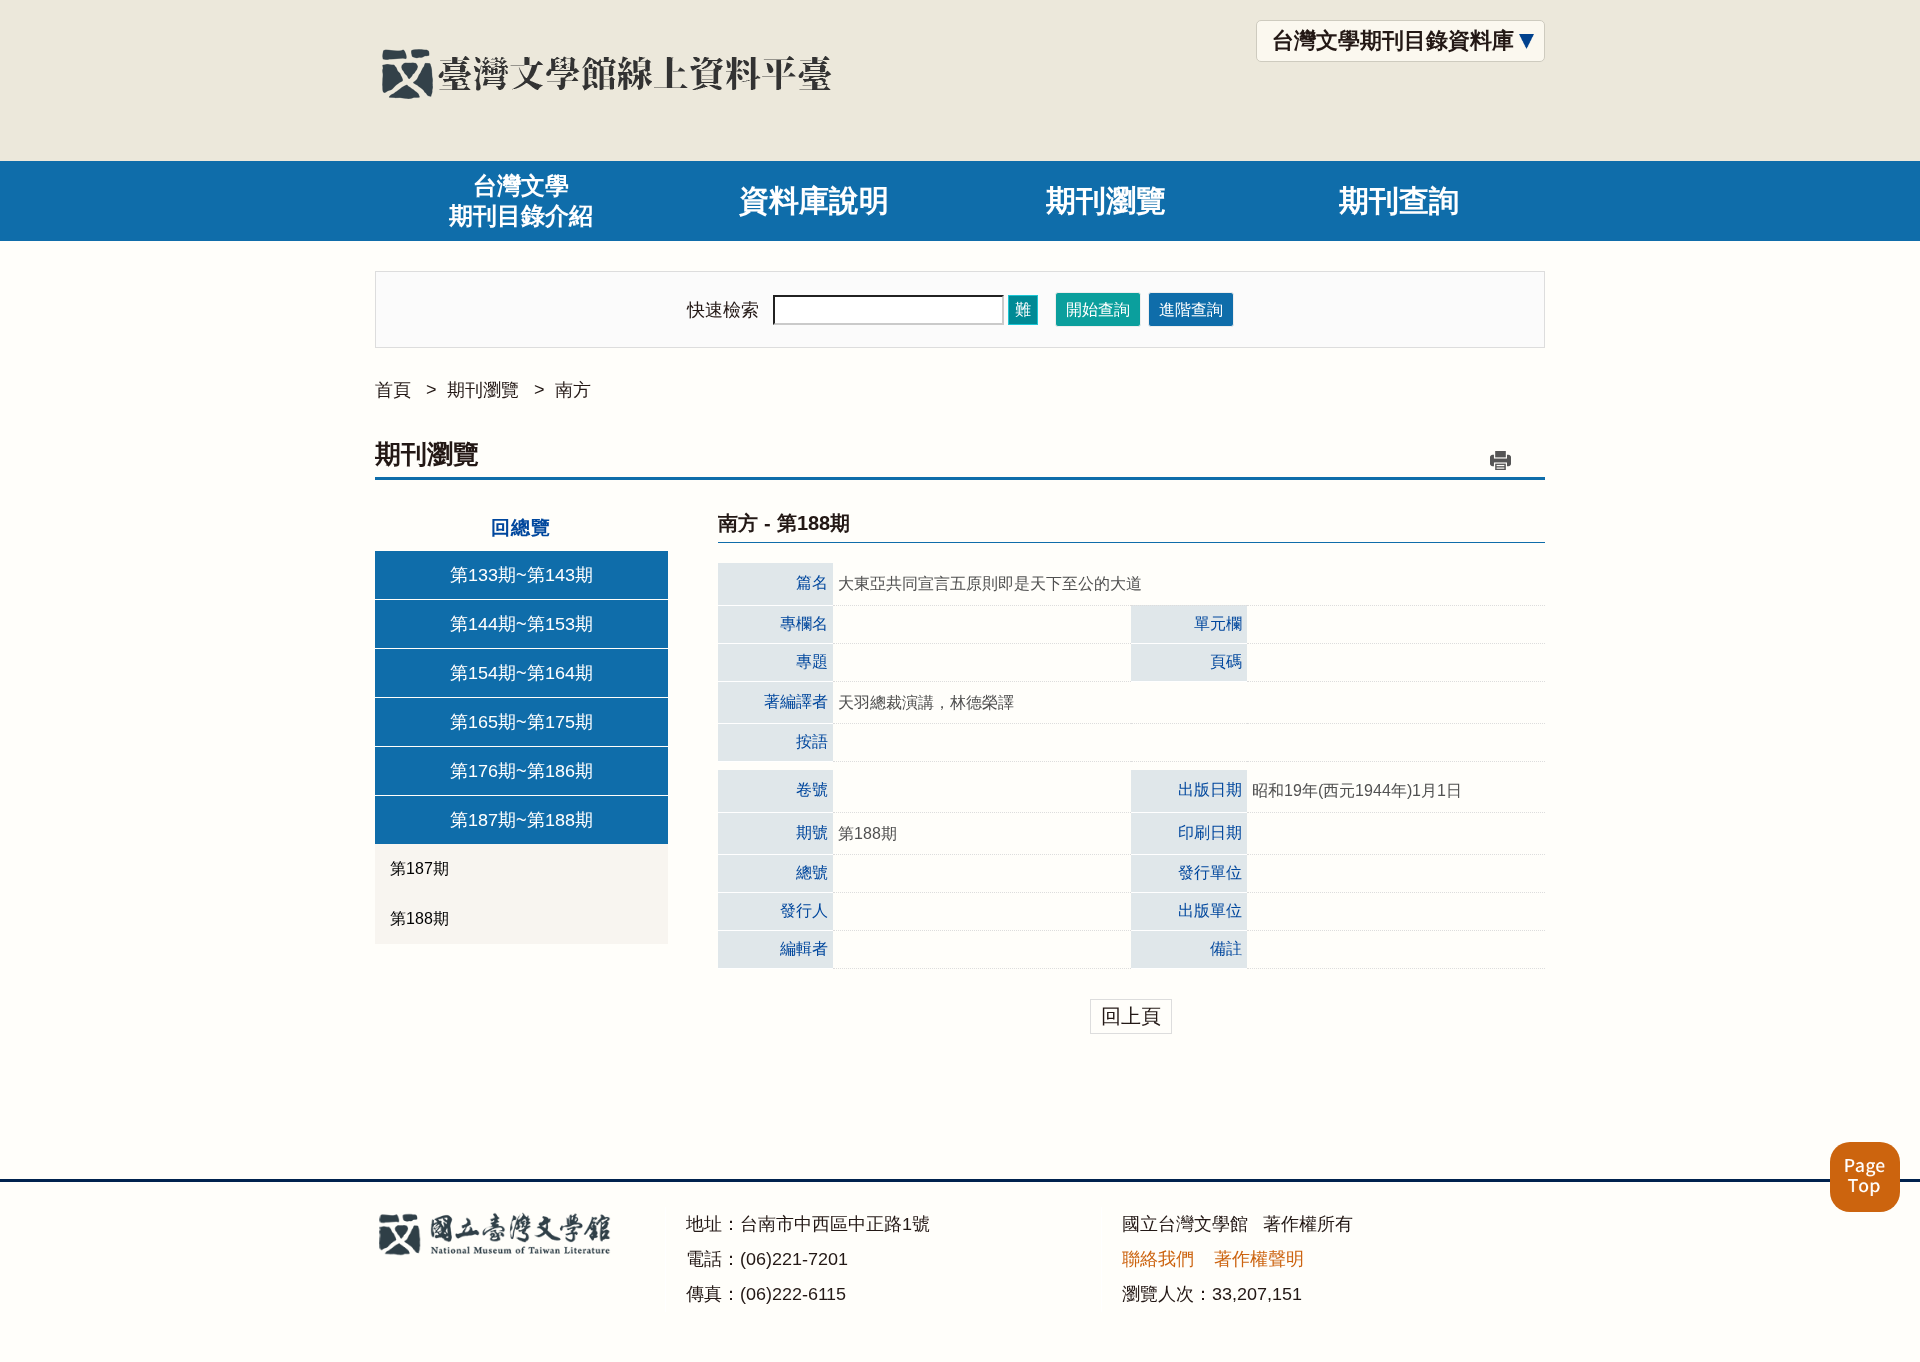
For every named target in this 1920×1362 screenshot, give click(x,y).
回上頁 (1131, 1016)
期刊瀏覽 (1106, 200)
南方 (573, 390)
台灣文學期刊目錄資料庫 (1393, 40)
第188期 (419, 918)
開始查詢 (1098, 309)
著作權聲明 (1259, 1259)
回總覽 (521, 527)
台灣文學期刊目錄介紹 (521, 200)
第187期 (419, 868)
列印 (1500, 460)
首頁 (393, 390)
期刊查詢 (1399, 200)
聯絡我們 (1158, 1259)
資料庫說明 (814, 200)
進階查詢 (1191, 309)
